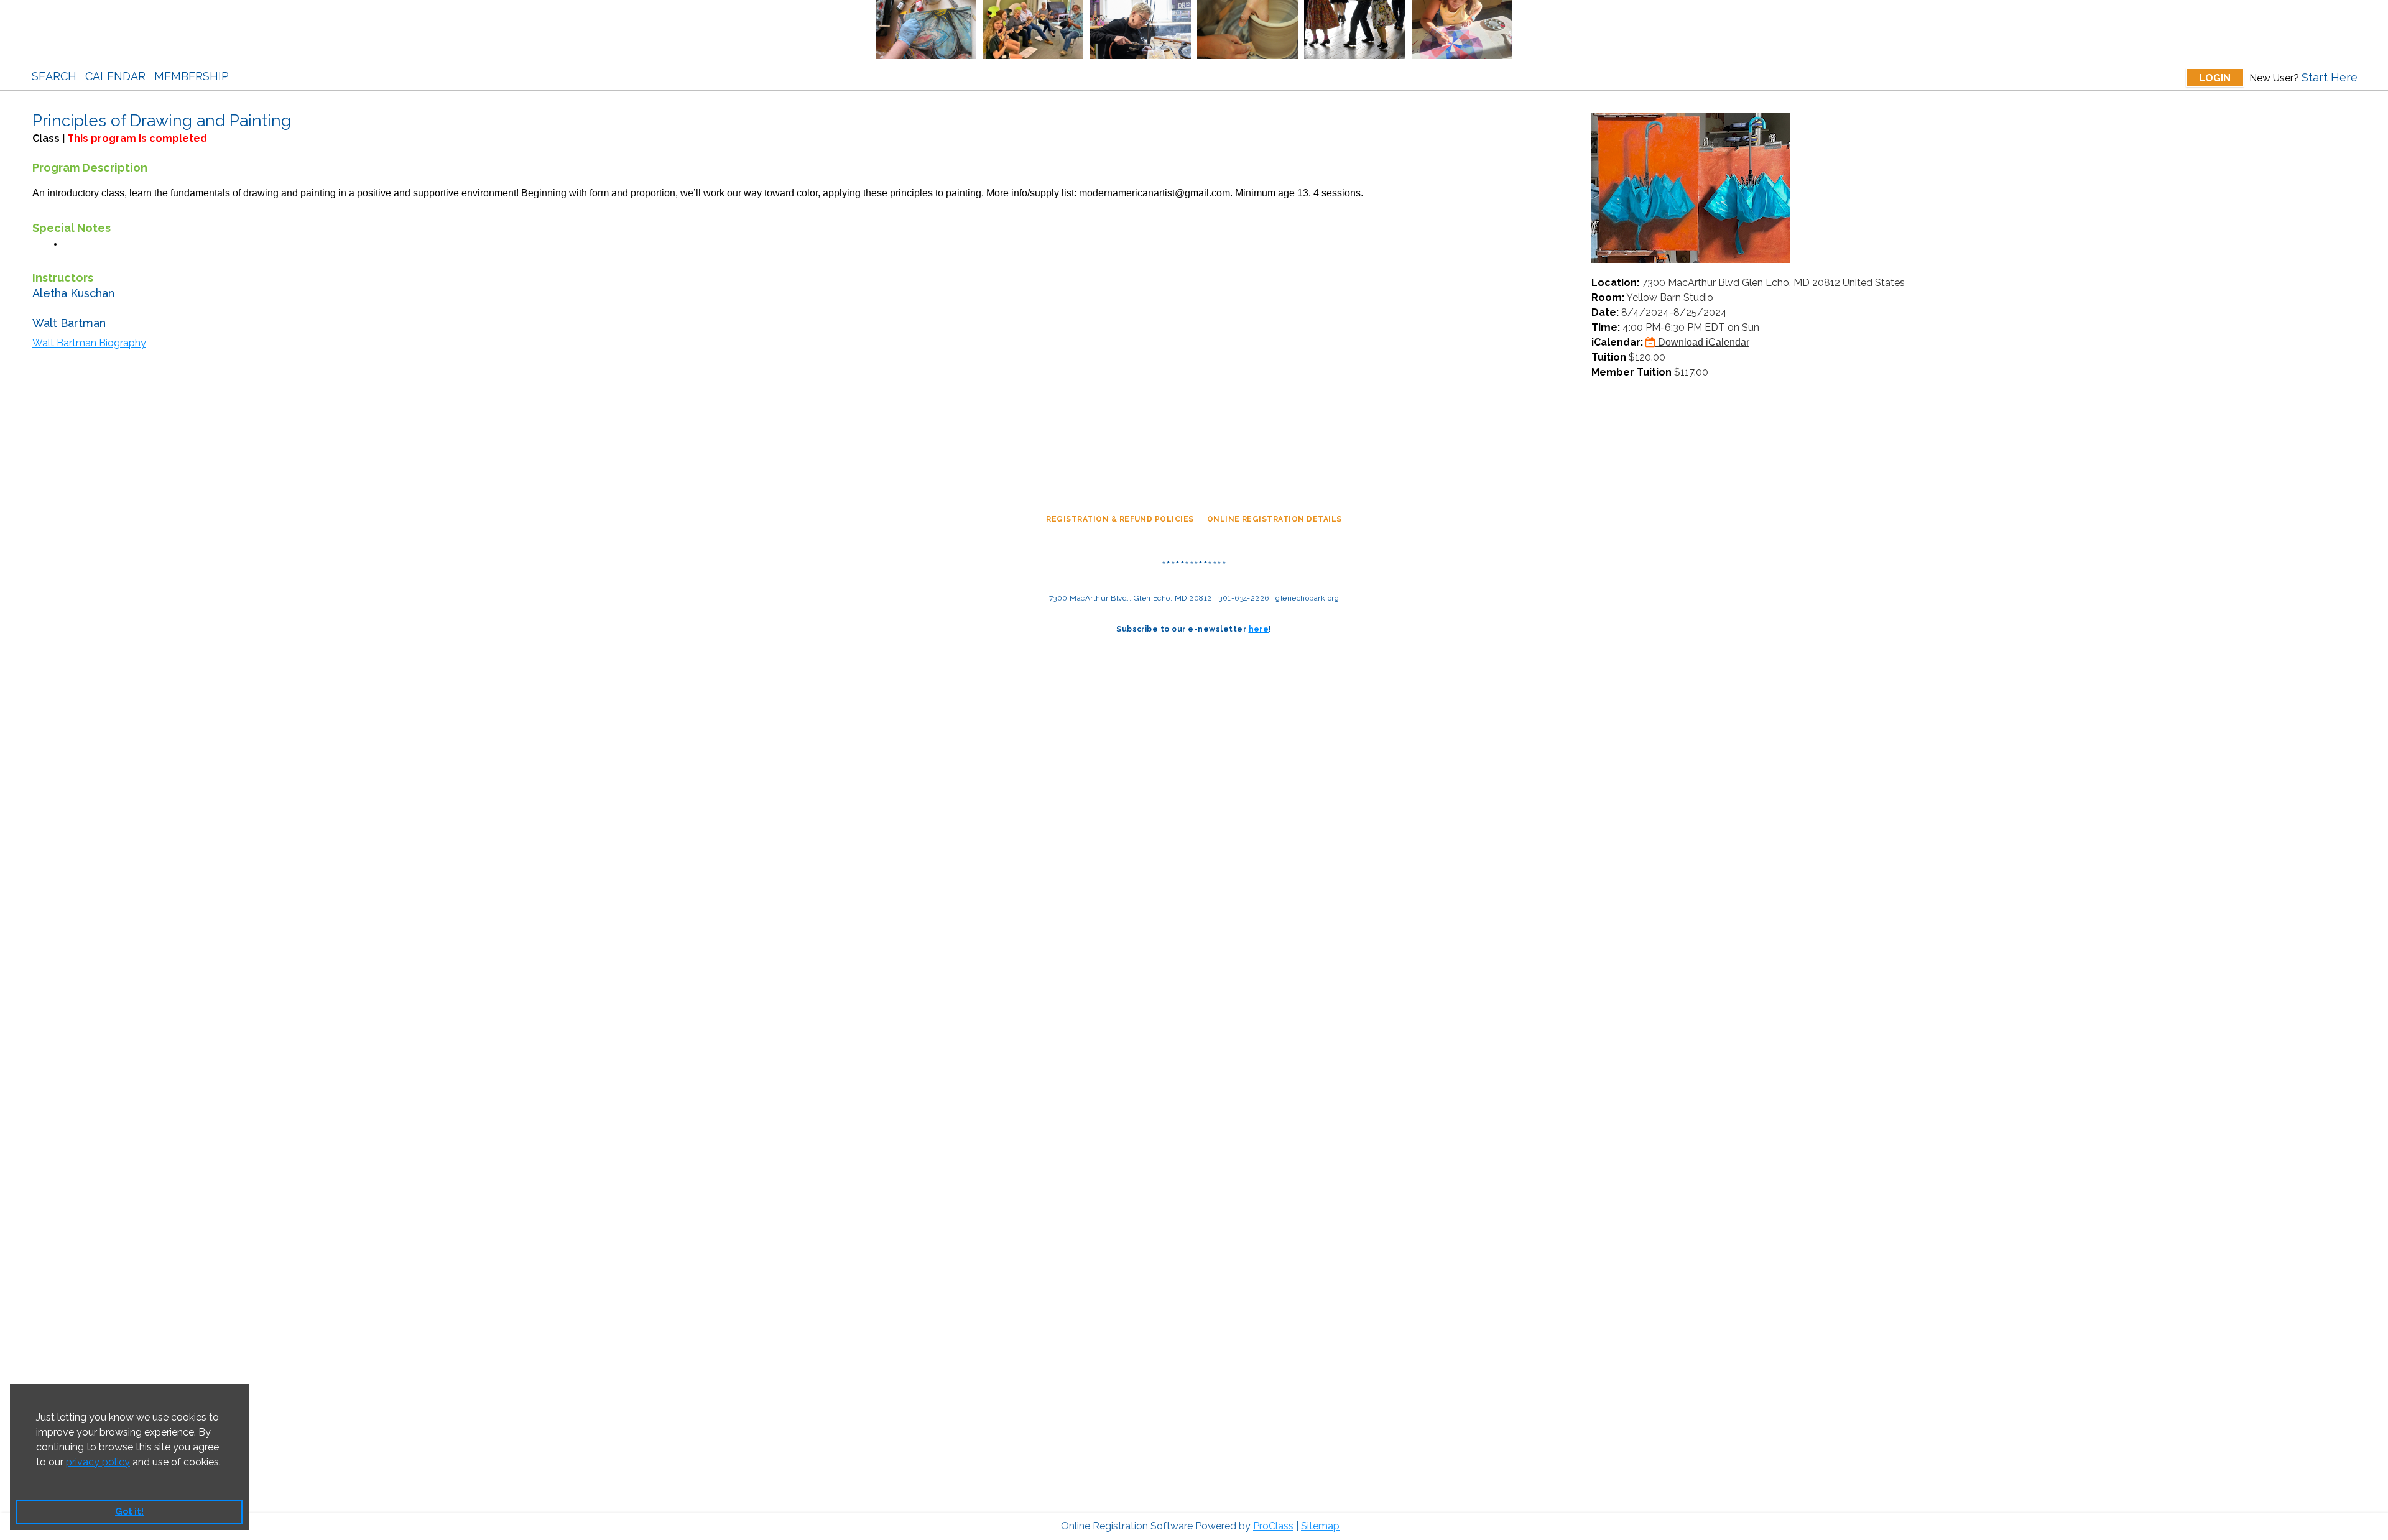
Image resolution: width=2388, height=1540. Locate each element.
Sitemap (1320, 1526)
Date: (1605, 312)
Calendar (115, 76)
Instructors (63, 278)
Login (2215, 78)
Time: (1606, 327)
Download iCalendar (1702, 342)
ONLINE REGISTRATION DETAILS (1275, 519)
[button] (38, 1478)
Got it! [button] (129, 1511)
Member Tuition (1631, 372)
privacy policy (98, 1462)
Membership (192, 76)
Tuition (1609, 357)
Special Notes (72, 228)
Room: (1608, 297)
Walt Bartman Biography (89, 343)
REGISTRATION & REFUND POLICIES (1121, 519)
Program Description (90, 168)
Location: (1615, 283)
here (1259, 629)
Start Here (2330, 77)
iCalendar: (1617, 342)
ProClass (1273, 1526)
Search (54, 76)
